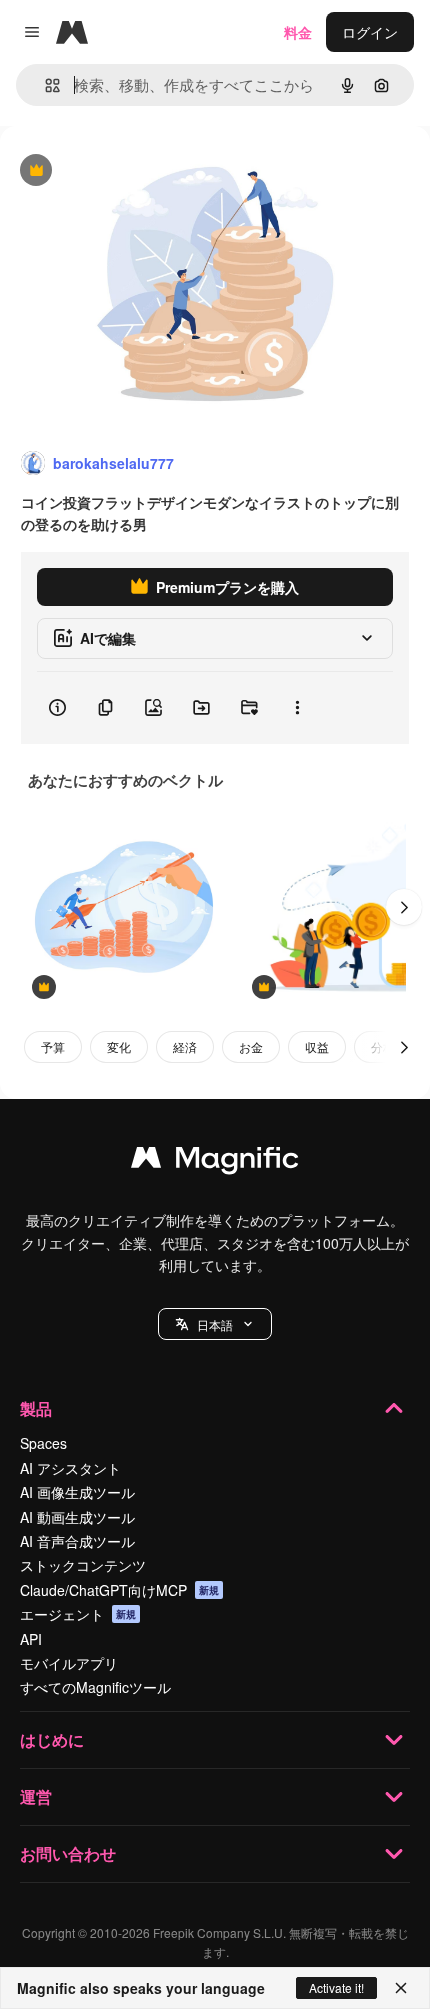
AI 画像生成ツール (77, 1492)
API (31, 1639)
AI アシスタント (70, 1468)
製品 (36, 1408)
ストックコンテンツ (83, 1565)
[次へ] (404, 907)
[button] (215, 1324)
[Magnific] (215, 1162)
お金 (251, 1046)
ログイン (370, 32)
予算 (53, 1046)
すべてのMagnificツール (95, 1687)
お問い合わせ (68, 1853)
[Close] (401, 1988)
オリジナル (137, 171)
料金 (298, 32)
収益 (317, 1046)
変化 (119, 1046)
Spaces (43, 1443)
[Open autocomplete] (44, 85)
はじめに (52, 1739)
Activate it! (336, 1987)
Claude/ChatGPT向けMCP (119, 1590)
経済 (185, 1046)
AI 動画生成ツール (77, 1517)
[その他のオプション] (297, 708)
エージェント (78, 1614)
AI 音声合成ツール (77, 1541)
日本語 (215, 1324)
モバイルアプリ (69, 1663)
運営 (36, 1796)
